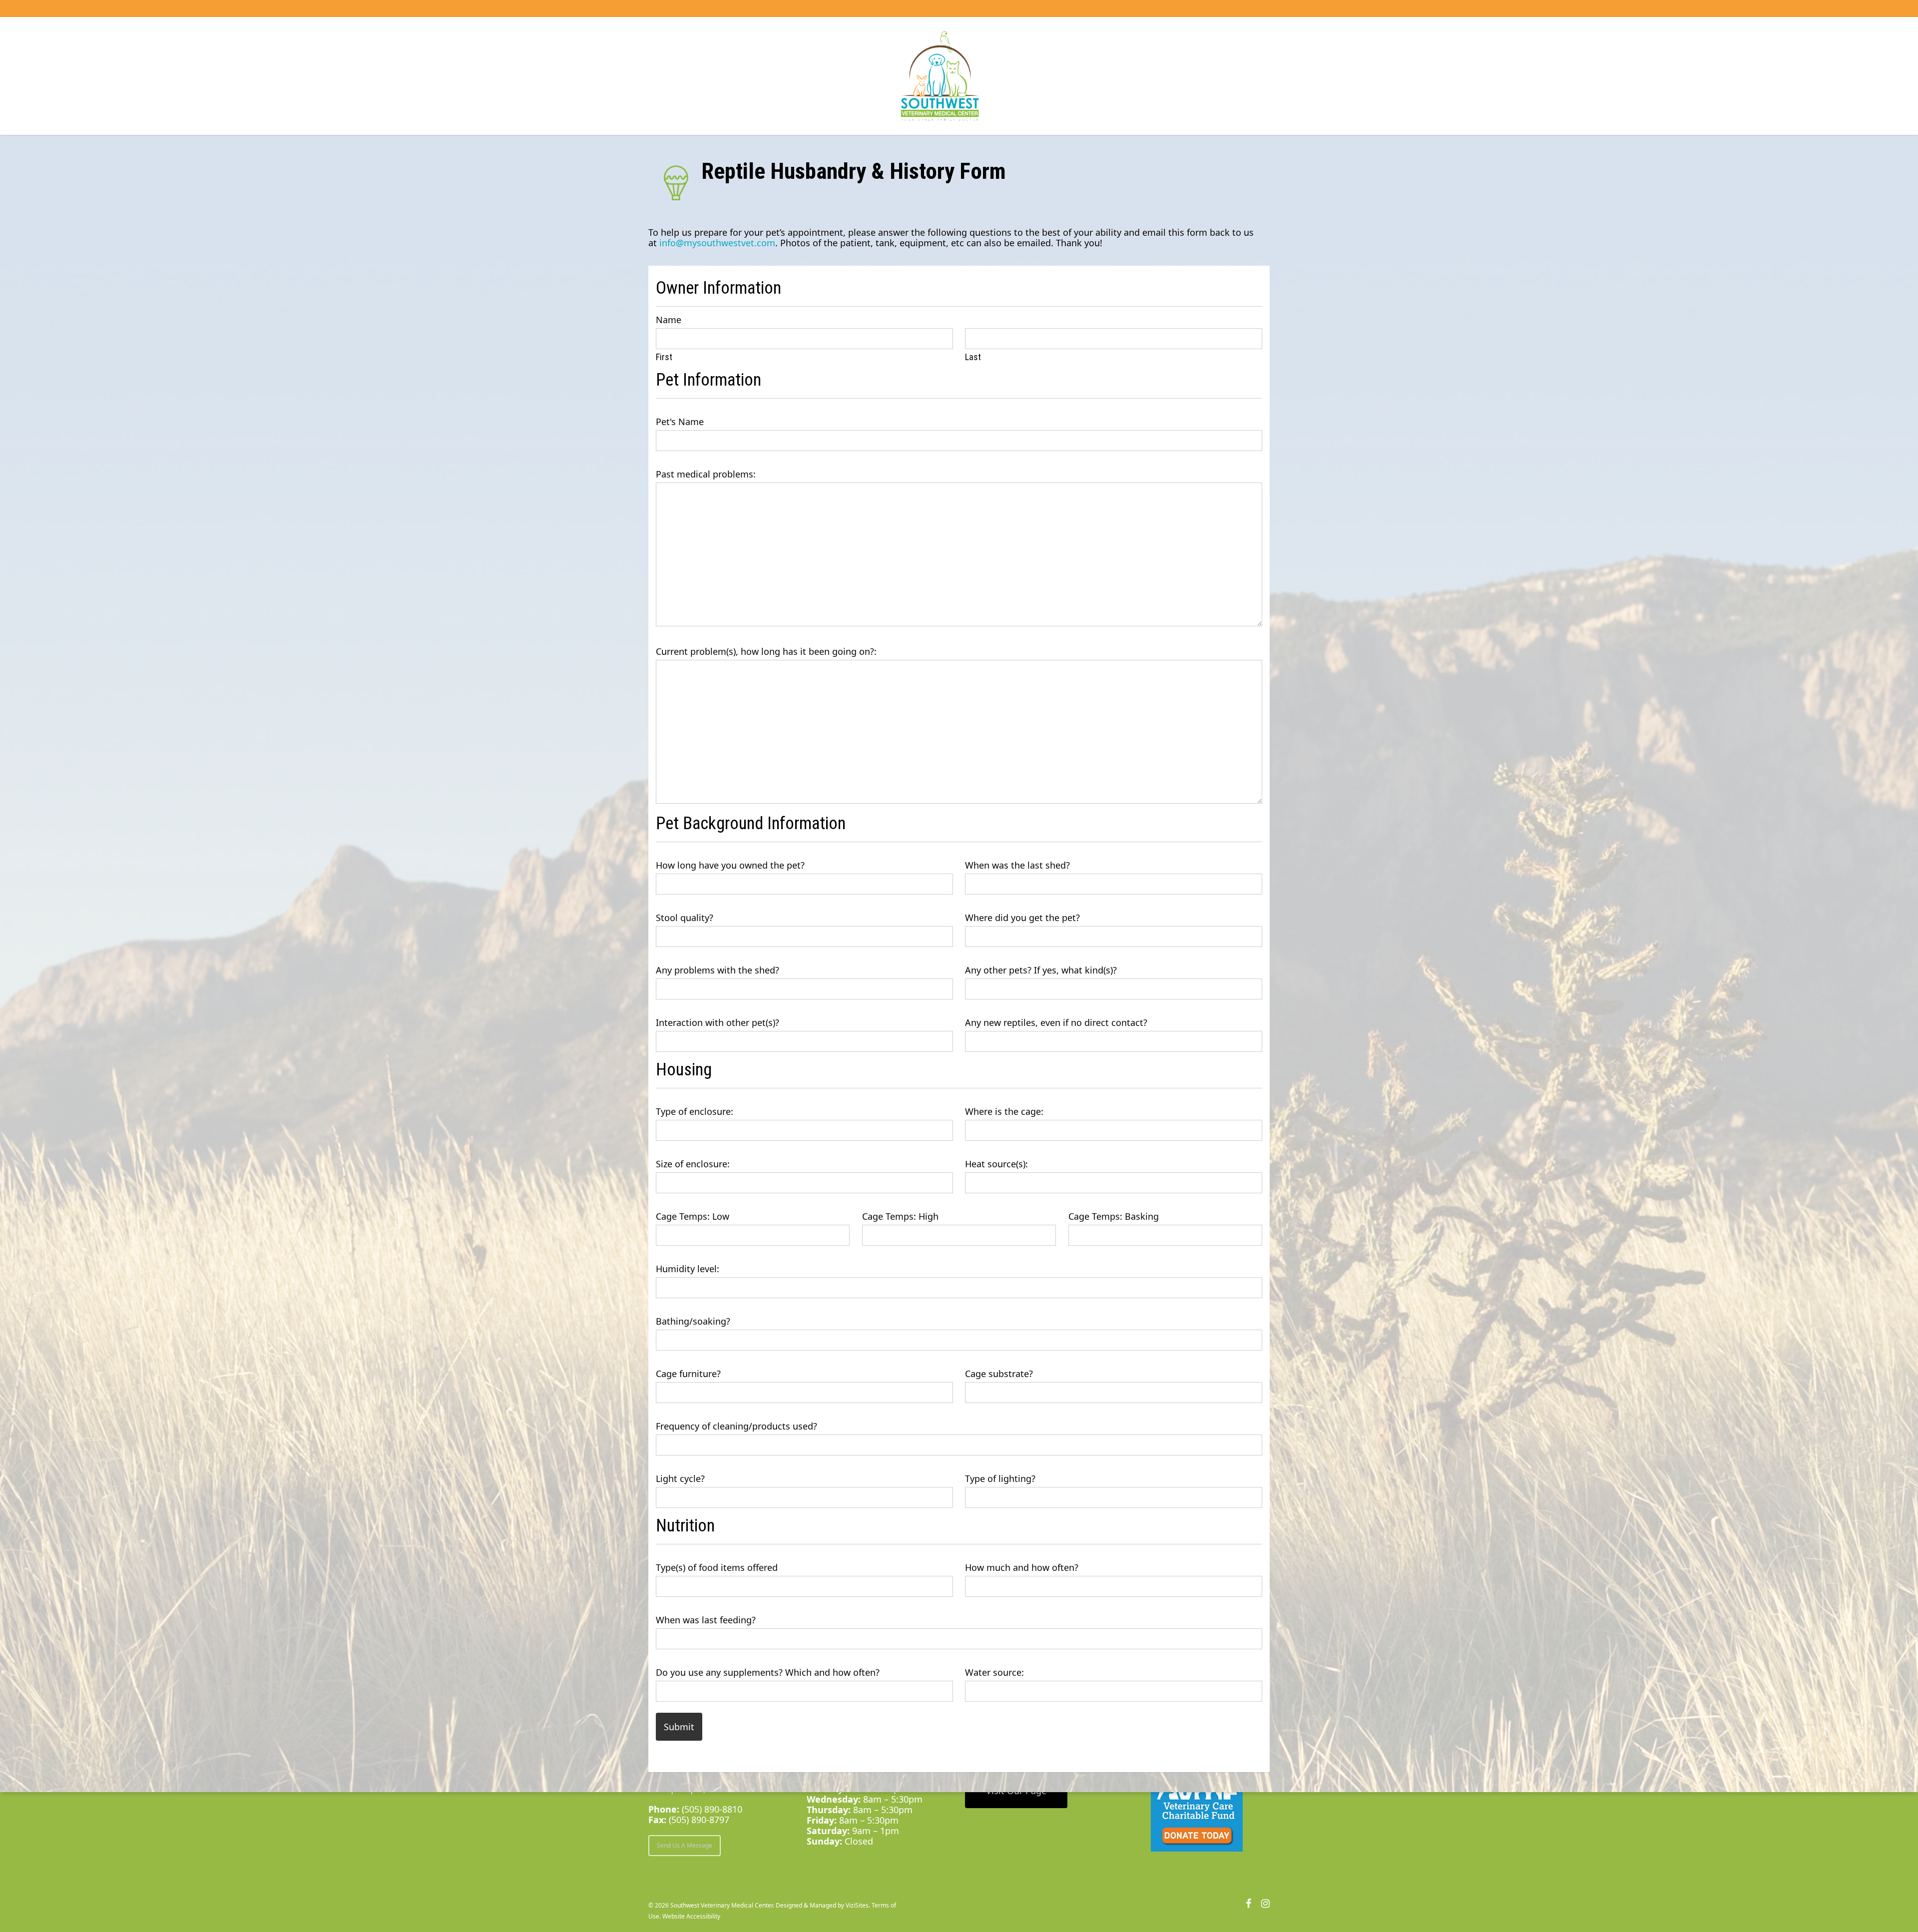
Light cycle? (680, 1479)
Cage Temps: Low (693, 1216)
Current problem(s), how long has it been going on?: (766, 652)
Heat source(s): (996, 1164)
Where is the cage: (1004, 1112)
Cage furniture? (688, 1374)
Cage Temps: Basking (1114, 1216)
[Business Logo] (940, 76)
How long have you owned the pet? (730, 865)
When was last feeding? (706, 1620)
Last (973, 357)
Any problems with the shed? (718, 970)
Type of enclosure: (695, 1112)
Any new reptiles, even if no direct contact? (1056, 1023)
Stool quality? (685, 918)
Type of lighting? (1000, 1479)
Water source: (994, 1673)
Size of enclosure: (693, 1164)
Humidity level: (688, 1269)
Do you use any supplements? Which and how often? (768, 1673)
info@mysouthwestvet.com (717, 243)
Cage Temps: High (900, 1216)
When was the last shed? (1017, 865)
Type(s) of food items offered (717, 1568)
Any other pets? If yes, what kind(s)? (1041, 970)
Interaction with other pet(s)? (718, 1023)
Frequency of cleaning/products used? (736, 1426)
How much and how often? (1022, 1568)
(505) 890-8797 (699, 1820)
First (664, 357)
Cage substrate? (999, 1374)
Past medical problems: (706, 474)
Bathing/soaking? (693, 1321)
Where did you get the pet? (1022, 918)
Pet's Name (680, 422)
